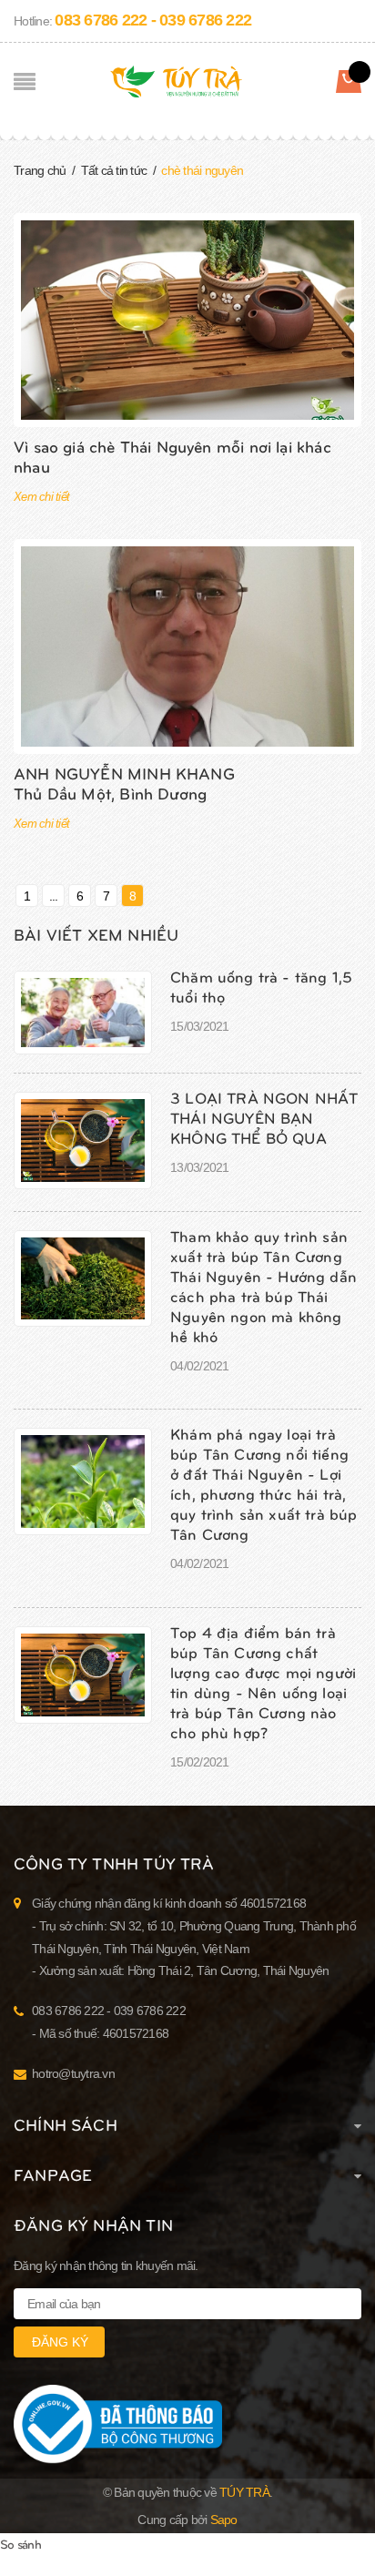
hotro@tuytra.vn (73, 2073)
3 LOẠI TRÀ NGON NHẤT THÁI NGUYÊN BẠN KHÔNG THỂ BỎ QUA (264, 1117)
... (54, 896)
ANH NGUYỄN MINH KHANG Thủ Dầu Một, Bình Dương (124, 783)
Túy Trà (244, 2492)
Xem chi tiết (41, 497)
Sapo (224, 2520)
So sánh (20, 2544)
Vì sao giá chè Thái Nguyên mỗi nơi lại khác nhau (172, 456)
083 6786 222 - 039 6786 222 (153, 20)
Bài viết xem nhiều (96, 934)
